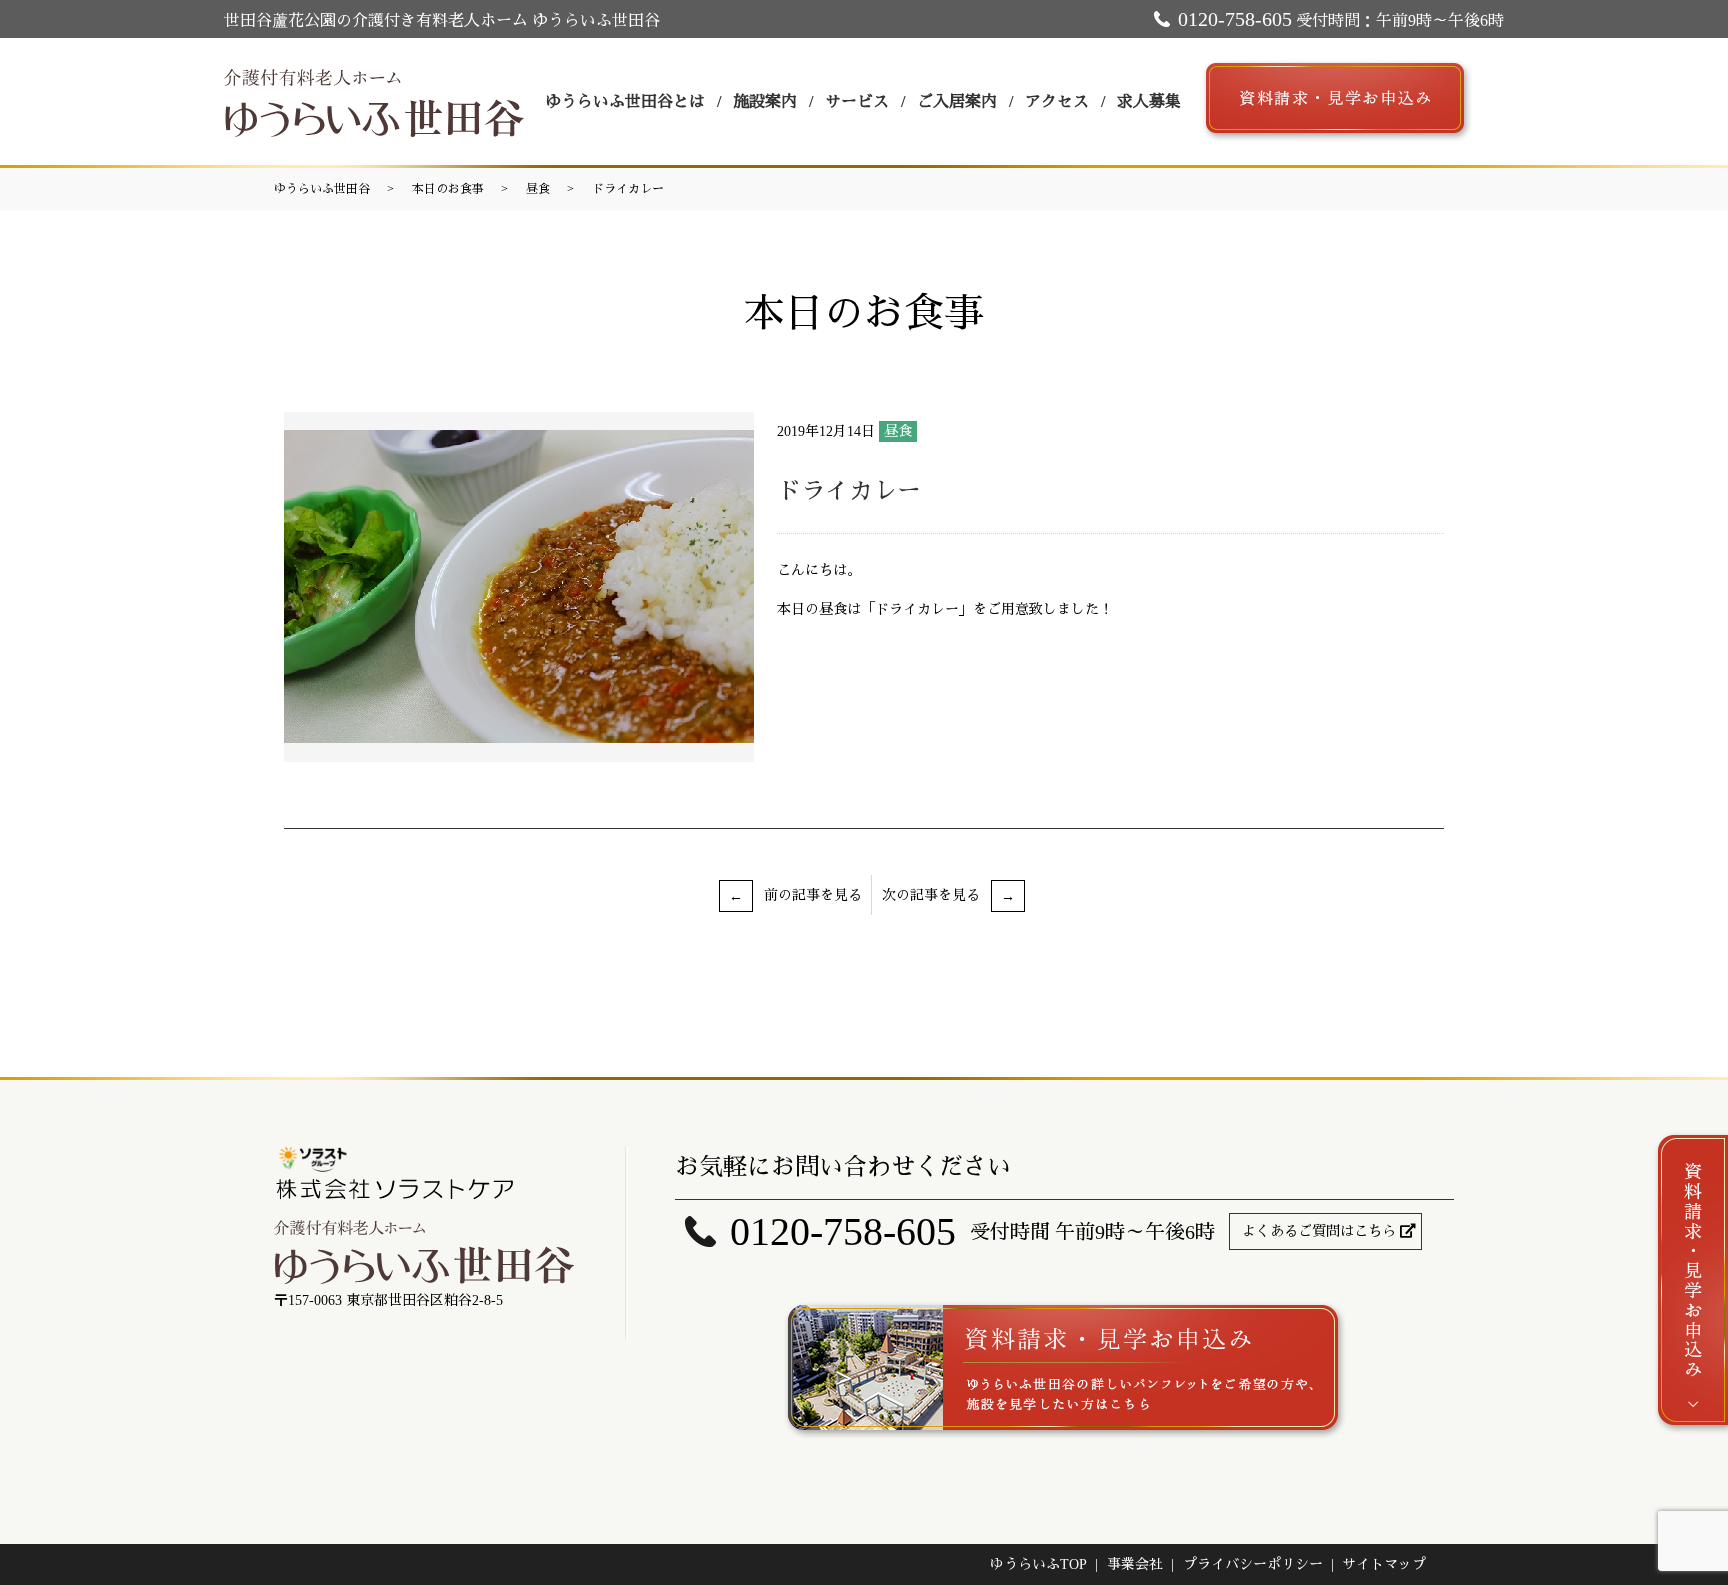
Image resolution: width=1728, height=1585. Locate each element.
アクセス (1057, 101)
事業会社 (1135, 1564)
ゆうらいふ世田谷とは (625, 101)
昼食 (538, 189)
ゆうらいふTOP (1038, 1564)
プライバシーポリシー (1253, 1564)
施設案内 (765, 101)
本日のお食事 (448, 189)
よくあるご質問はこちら (1319, 1231)
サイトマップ (1384, 1564)
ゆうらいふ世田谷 (322, 189)
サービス (857, 101)
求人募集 (1149, 101)
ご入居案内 (957, 101)
